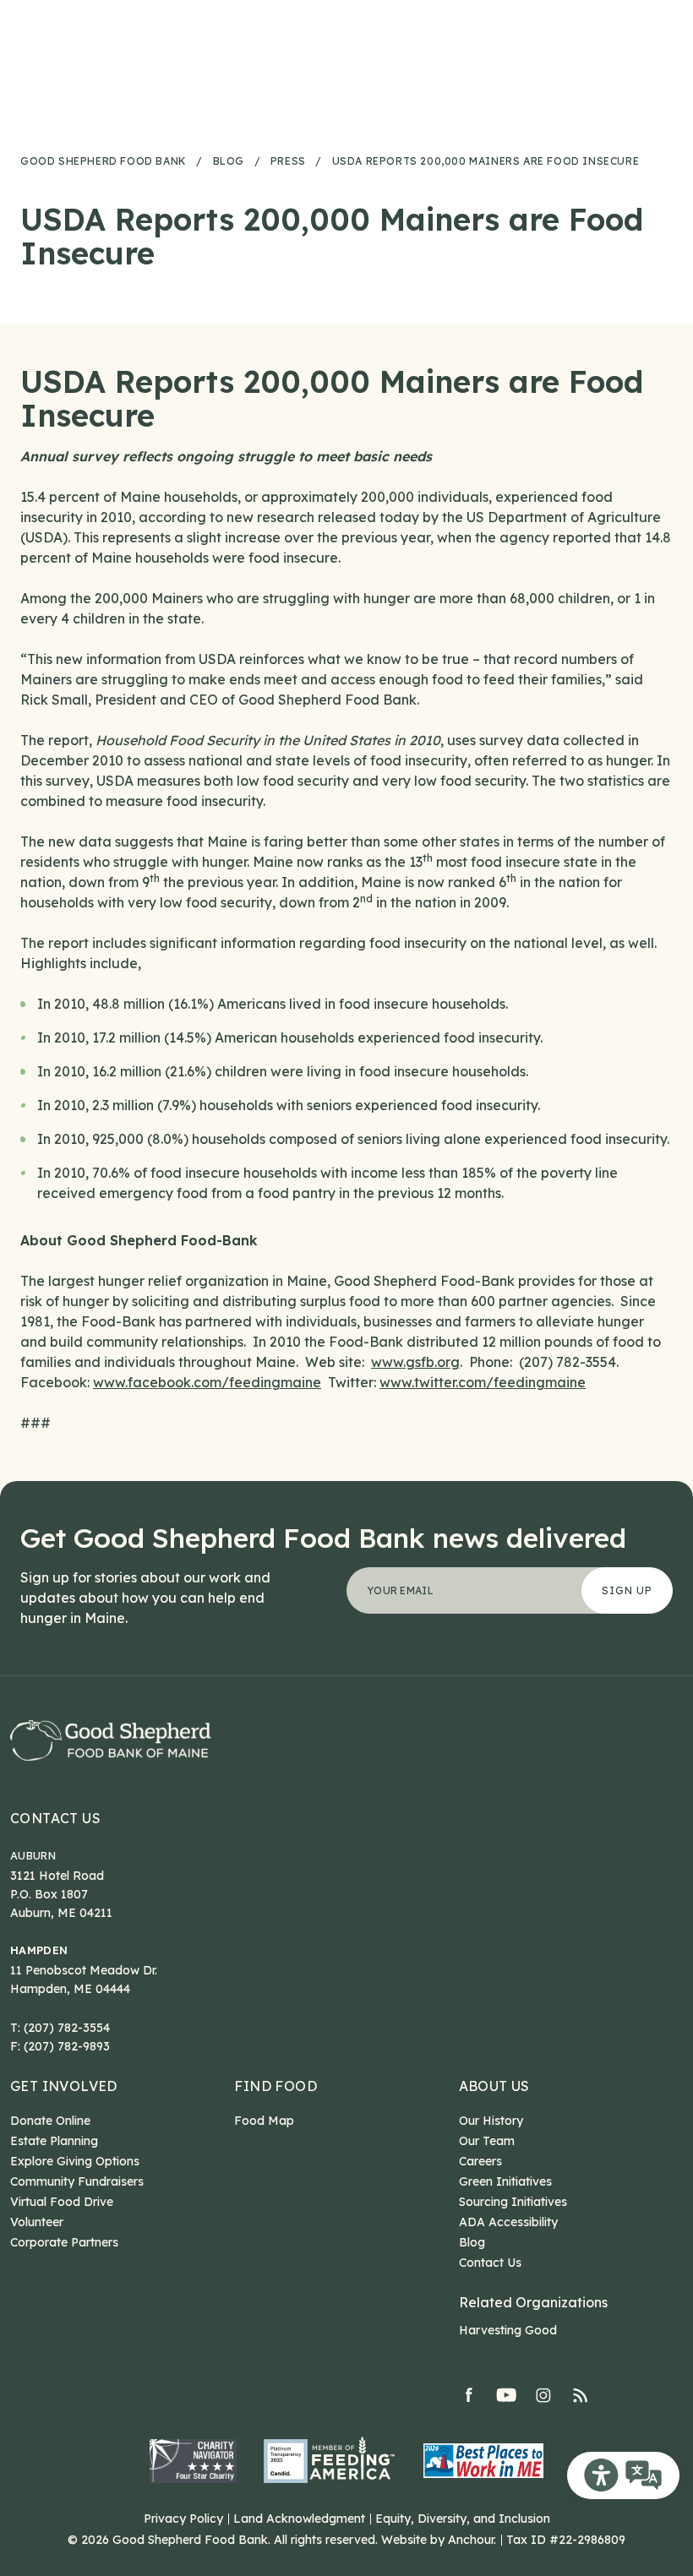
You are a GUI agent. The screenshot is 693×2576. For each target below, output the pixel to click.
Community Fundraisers (77, 2181)
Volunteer (37, 2222)
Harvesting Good (508, 2330)
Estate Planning (54, 2141)
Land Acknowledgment (299, 2519)
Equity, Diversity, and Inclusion (463, 2519)
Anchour (471, 2540)
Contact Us (55, 1819)
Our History (491, 2121)
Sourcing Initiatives (513, 2202)
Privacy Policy (183, 2519)
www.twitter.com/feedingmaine (483, 1382)
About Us (494, 2086)
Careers (480, 2161)
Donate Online (50, 2121)
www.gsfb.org (415, 1362)
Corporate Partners (64, 2242)
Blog (472, 2242)
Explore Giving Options (75, 2161)
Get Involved (64, 2086)
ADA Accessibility (508, 2222)
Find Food (276, 2086)
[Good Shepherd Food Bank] (111, 1740)
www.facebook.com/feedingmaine (207, 1382)
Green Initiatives (505, 2181)
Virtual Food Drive (62, 2202)
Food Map (264, 2121)
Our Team (487, 2141)
